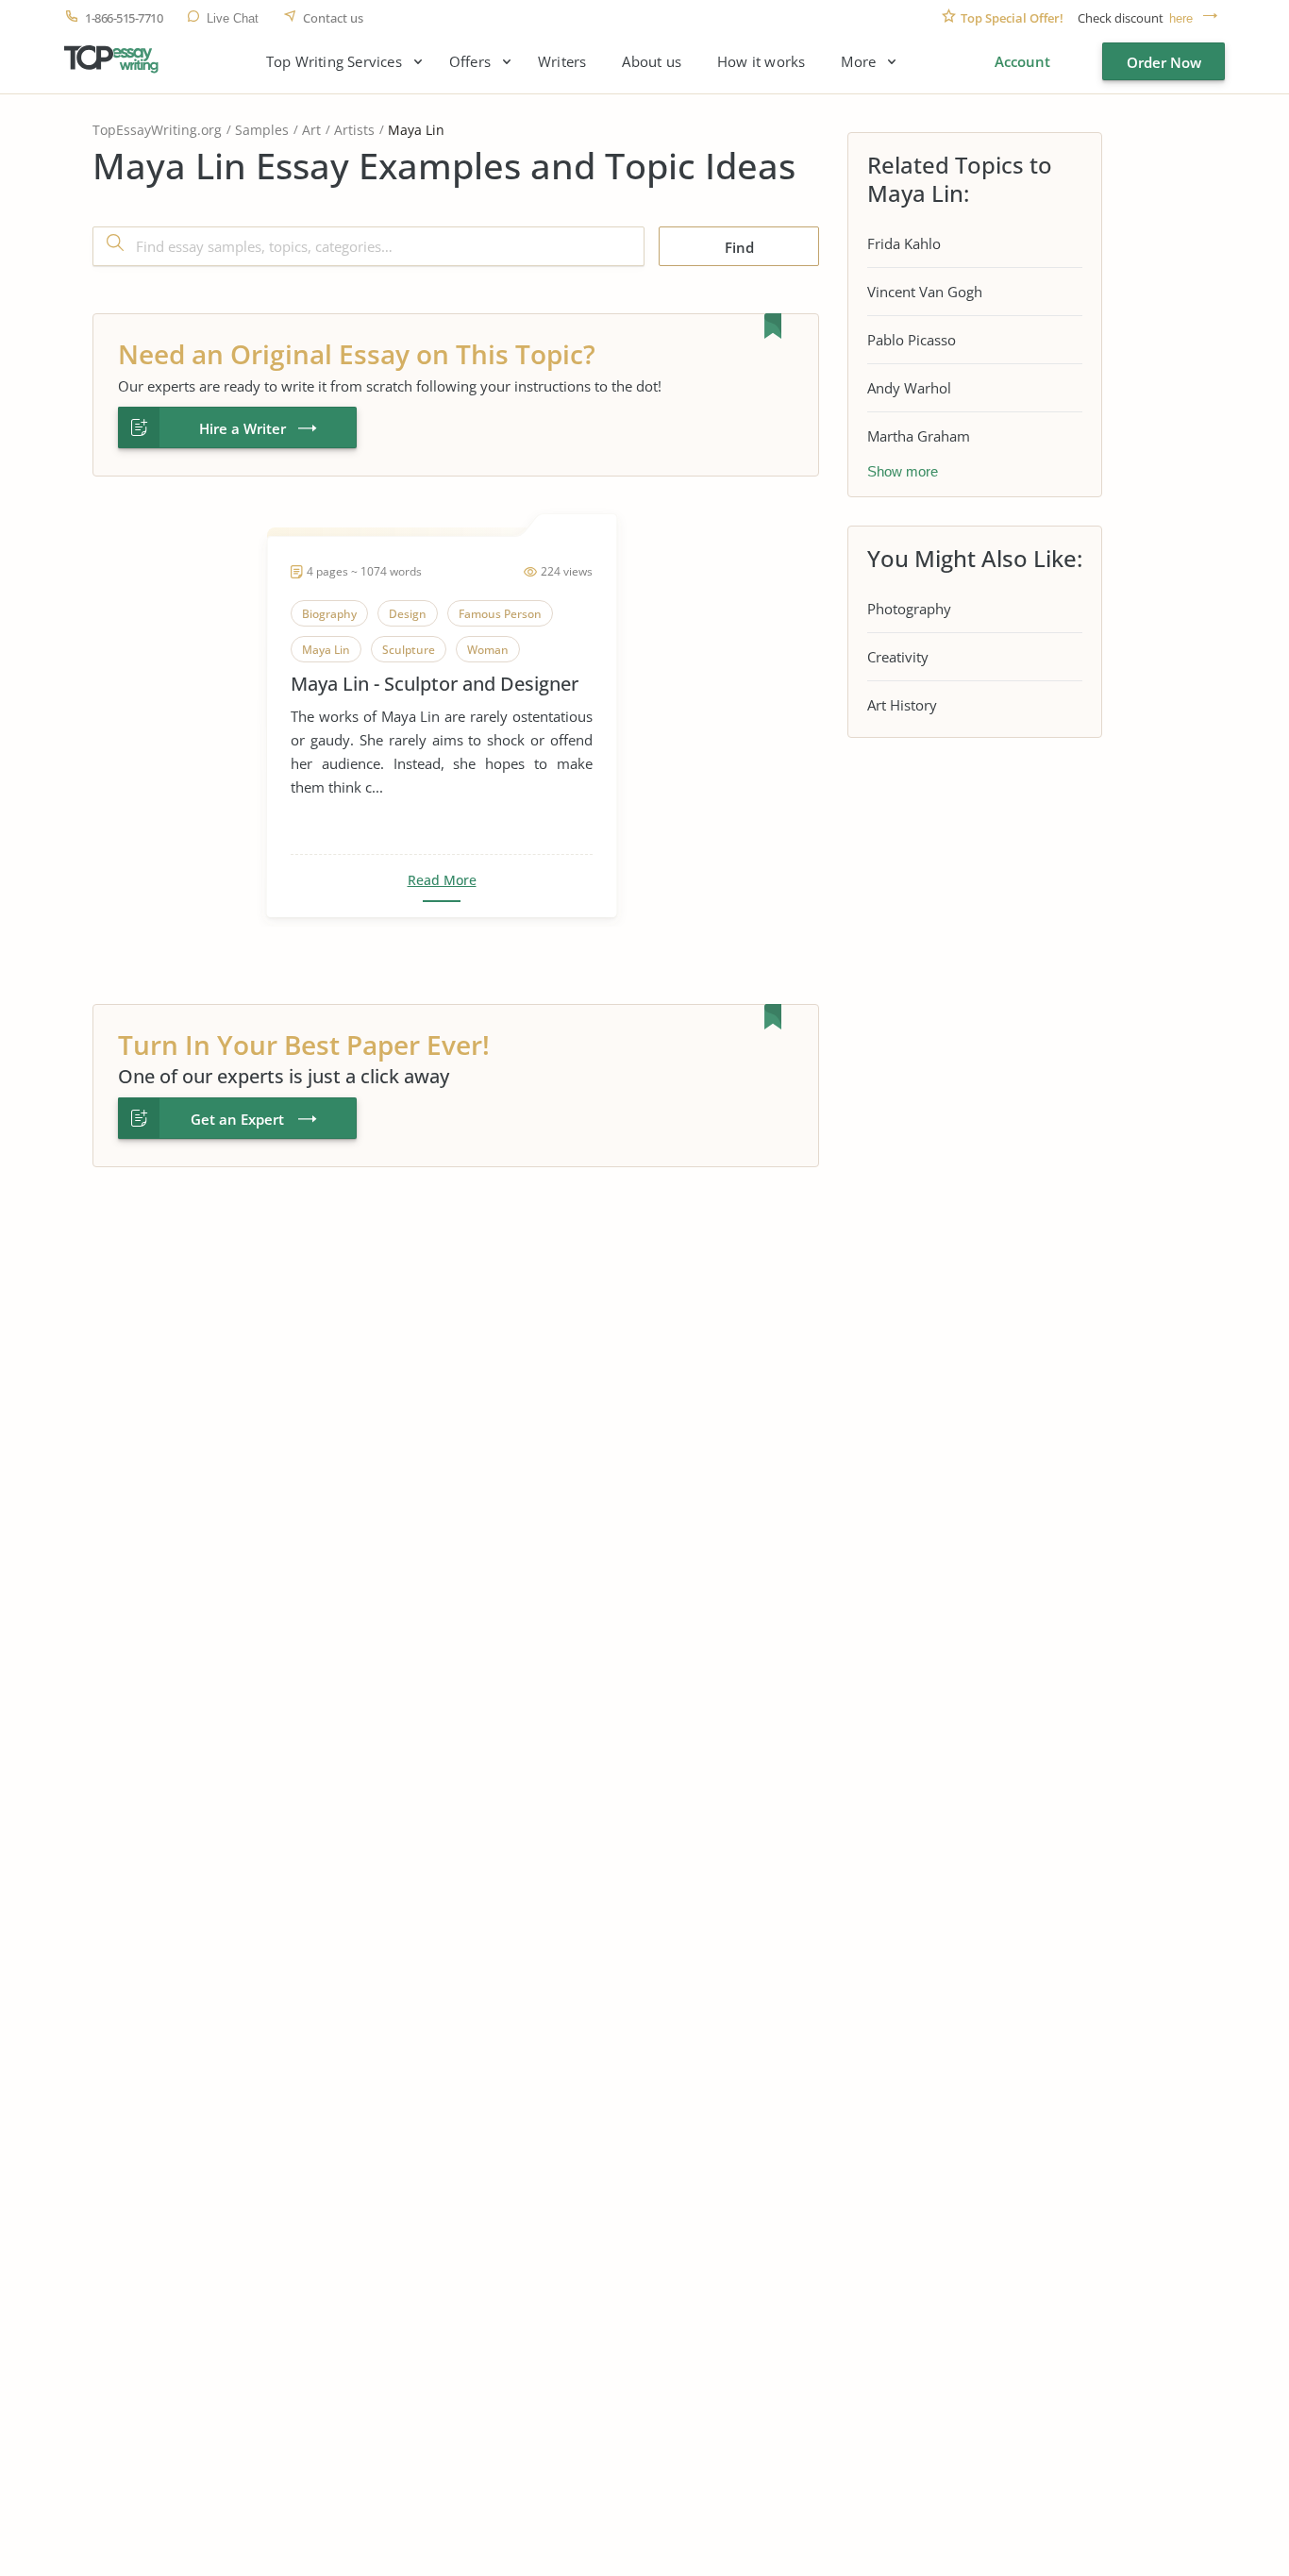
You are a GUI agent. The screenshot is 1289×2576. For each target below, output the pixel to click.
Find (739, 247)
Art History (902, 705)
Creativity (898, 657)
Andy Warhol (909, 388)
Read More (442, 880)
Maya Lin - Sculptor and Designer (435, 684)
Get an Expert (237, 1119)
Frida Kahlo (904, 243)
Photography (909, 609)
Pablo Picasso (912, 340)
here (1181, 18)
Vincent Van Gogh (925, 292)
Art (311, 130)
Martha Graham (919, 436)
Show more (903, 471)
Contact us (333, 18)
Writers (562, 62)
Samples (262, 130)
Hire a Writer (243, 428)
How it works (761, 62)
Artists (354, 130)
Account (1022, 61)
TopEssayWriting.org (157, 130)
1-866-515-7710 (124, 18)
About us (652, 62)
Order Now (1164, 62)
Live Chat (233, 18)
